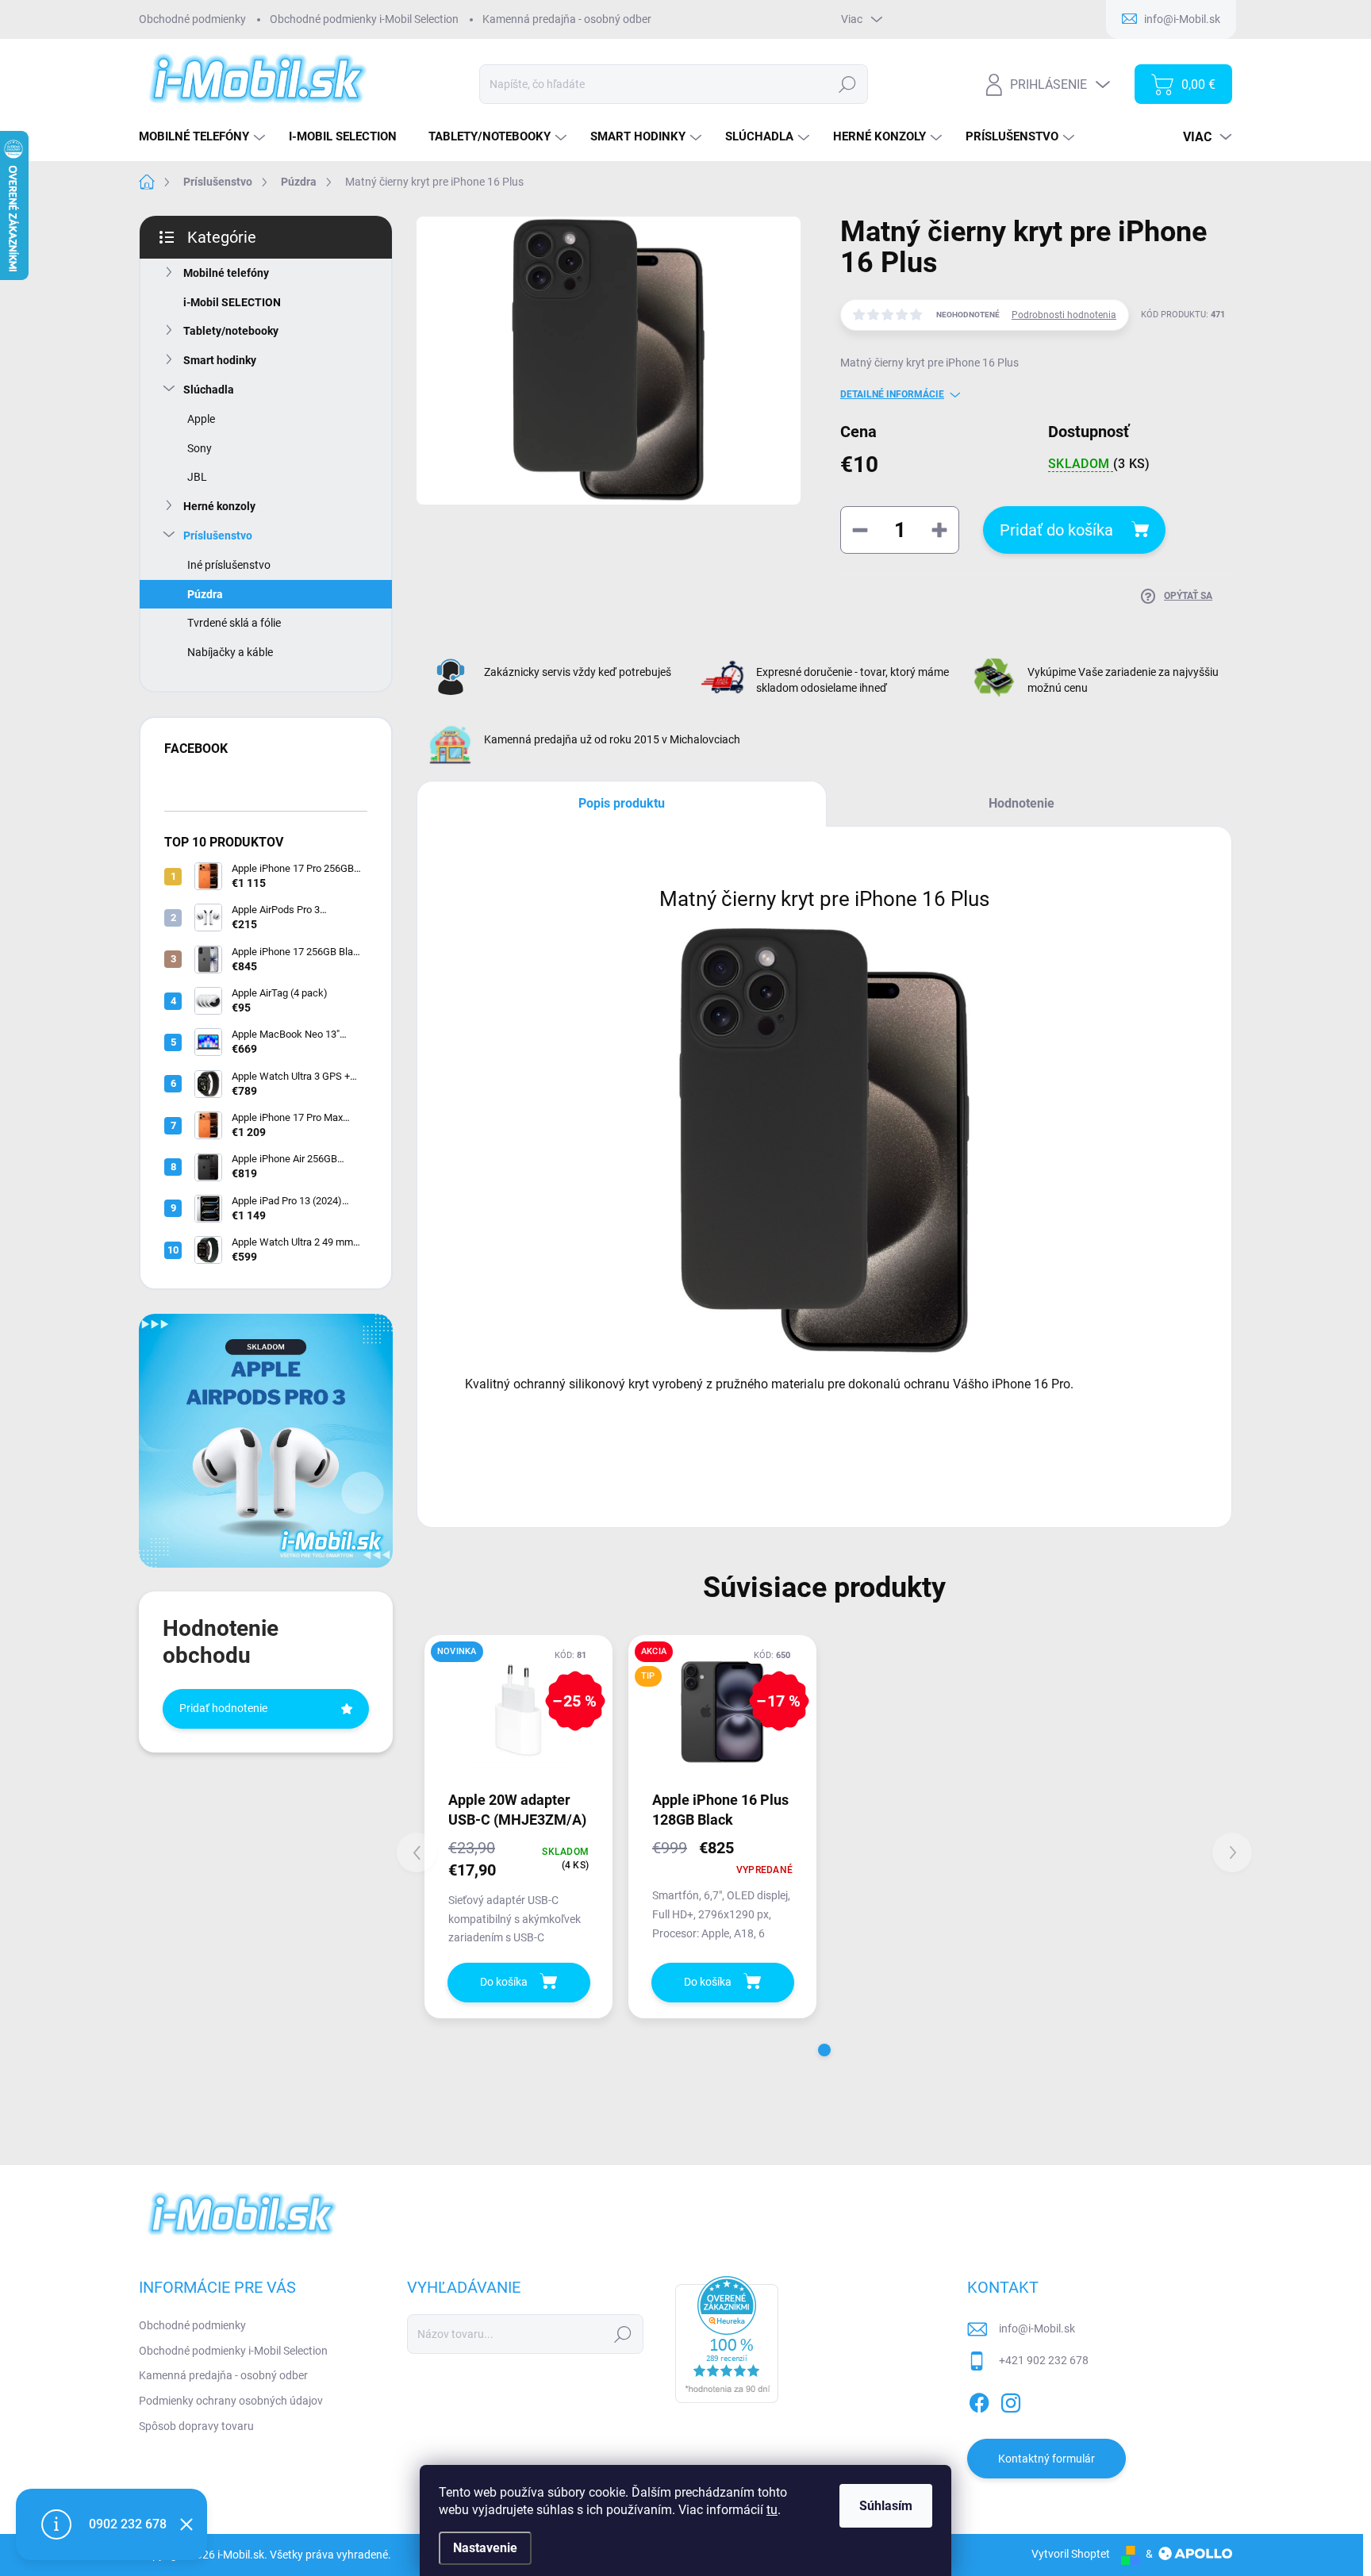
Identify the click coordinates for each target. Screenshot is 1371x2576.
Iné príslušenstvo (229, 565)
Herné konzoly (219, 506)
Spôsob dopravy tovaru (196, 2426)
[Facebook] (979, 2400)
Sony (200, 448)
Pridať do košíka (1056, 530)
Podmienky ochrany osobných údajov (231, 2401)
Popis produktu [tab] (622, 803)
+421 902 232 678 (1044, 2360)
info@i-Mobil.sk (1037, 2328)
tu (772, 2510)
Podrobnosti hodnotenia (1064, 315)
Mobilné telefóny (226, 273)
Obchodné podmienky (192, 19)
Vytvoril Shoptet (1071, 2554)
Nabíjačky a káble (230, 652)
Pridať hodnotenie (223, 1708)
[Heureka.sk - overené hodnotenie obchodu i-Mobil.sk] (727, 2340)
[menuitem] (204, 137)
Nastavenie (485, 2548)
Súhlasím (886, 2506)
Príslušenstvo (218, 536)
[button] (824, 2050)
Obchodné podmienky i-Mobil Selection (364, 19)
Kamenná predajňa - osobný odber (567, 19)
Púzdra (205, 594)
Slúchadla (209, 390)
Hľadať (847, 84)
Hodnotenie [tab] (1022, 803)
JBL (197, 477)
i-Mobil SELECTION (232, 302)
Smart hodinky (220, 360)
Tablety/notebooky (231, 331)
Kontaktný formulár (1046, 2459)
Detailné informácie (892, 394)
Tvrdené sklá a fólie (234, 623)
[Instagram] (1011, 2400)
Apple (201, 419)
